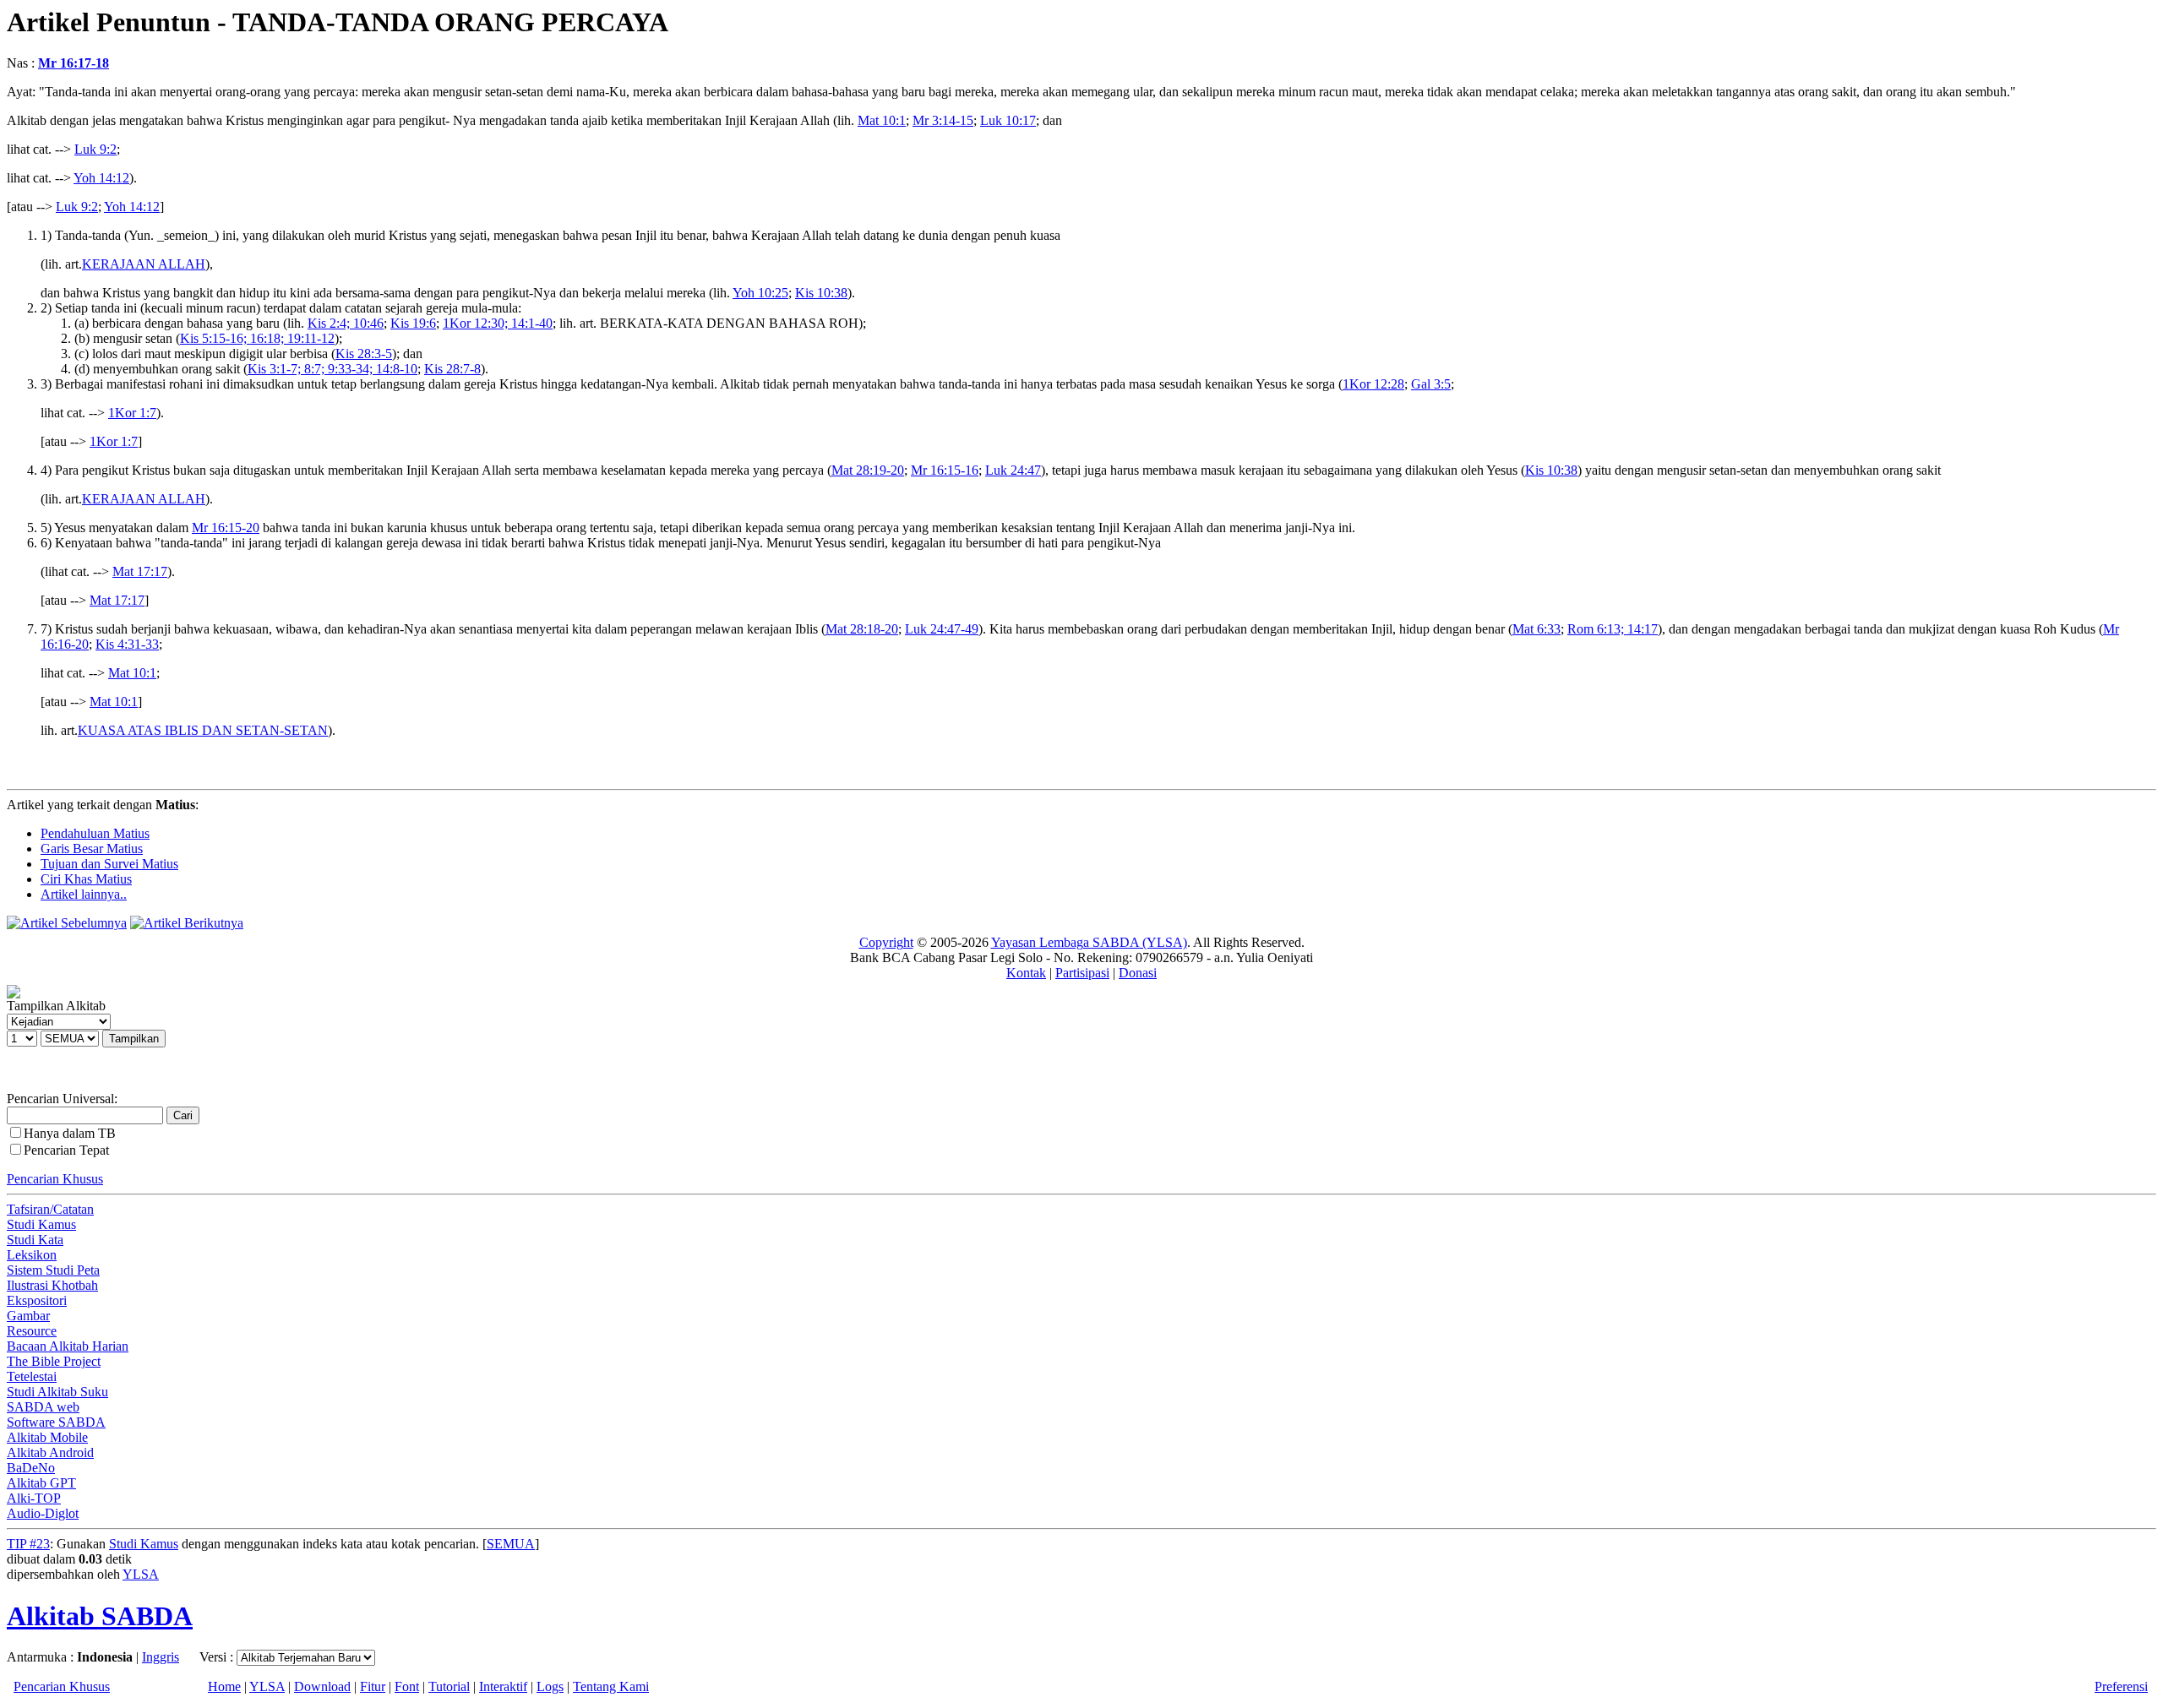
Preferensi (2121, 1686)
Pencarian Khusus (55, 1179)
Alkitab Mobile (47, 1437)
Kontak (1026, 973)
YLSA (141, 1574)
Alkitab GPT (41, 1483)
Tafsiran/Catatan (50, 1209)
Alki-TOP (34, 1498)
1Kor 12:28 (1373, 384)
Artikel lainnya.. (84, 894)
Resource (32, 1331)
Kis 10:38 (821, 293)
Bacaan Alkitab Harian (68, 1346)
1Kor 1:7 (132, 413)
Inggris (161, 1657)
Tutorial (449, 1686)
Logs (550, 1686)
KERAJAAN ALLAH (144, 264)
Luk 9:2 (95, 149)
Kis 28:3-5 (364, 354)
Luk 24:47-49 (942, 629)
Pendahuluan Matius (95, 833)
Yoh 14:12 (101, 178)
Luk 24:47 (1013, 470)
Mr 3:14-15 (943, 120)
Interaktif (503, 1686)
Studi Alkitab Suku (57, 1392)
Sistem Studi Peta (53, 1270)
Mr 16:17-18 (74, 63)
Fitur (373, 1686)
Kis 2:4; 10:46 (346, 323)
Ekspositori (37, 1300)
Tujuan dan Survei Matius (109, 864)
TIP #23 (28, 1544)
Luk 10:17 (1008, 120)
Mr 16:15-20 (226, 528)
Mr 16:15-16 (945, 470)
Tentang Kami (611, 1686)
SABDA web (43, 1407)
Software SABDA (56, 1422)
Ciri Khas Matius (86, 879)
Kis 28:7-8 (452, 369)
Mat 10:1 (882, 120)
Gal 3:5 (1431, 384)
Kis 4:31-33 (127, 644)
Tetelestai (32, 1376)
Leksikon (32, 1255)
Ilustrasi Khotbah (52, 1285)
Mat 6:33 (1536, 629)
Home (224, 1686)
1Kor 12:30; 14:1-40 (498, 323)
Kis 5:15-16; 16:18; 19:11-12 (257, 338)
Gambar (28, 1316)
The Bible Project (54, 1361)
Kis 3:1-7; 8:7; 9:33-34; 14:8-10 (332, 369)
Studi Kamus (41, 1224)
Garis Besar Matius (92, 849)
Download (322, 1686)
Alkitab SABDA (100, 1616)
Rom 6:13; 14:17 (1613, 629)
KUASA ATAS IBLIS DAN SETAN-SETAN (203, 730)
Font (407, 1686)
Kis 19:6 (413, 323)
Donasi (1138, 973)
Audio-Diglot (43, 1513)
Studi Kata (35, 1240)
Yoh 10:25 (760, 293)
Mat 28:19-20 (868, 470)
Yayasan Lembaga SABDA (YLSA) (1089, 942)
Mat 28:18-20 (862, 629)
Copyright (886, 942)
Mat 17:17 (140, 571)
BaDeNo (31, 1468)
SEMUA (511, 1544)
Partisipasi (1082, 973)
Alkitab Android (50, 1452)
